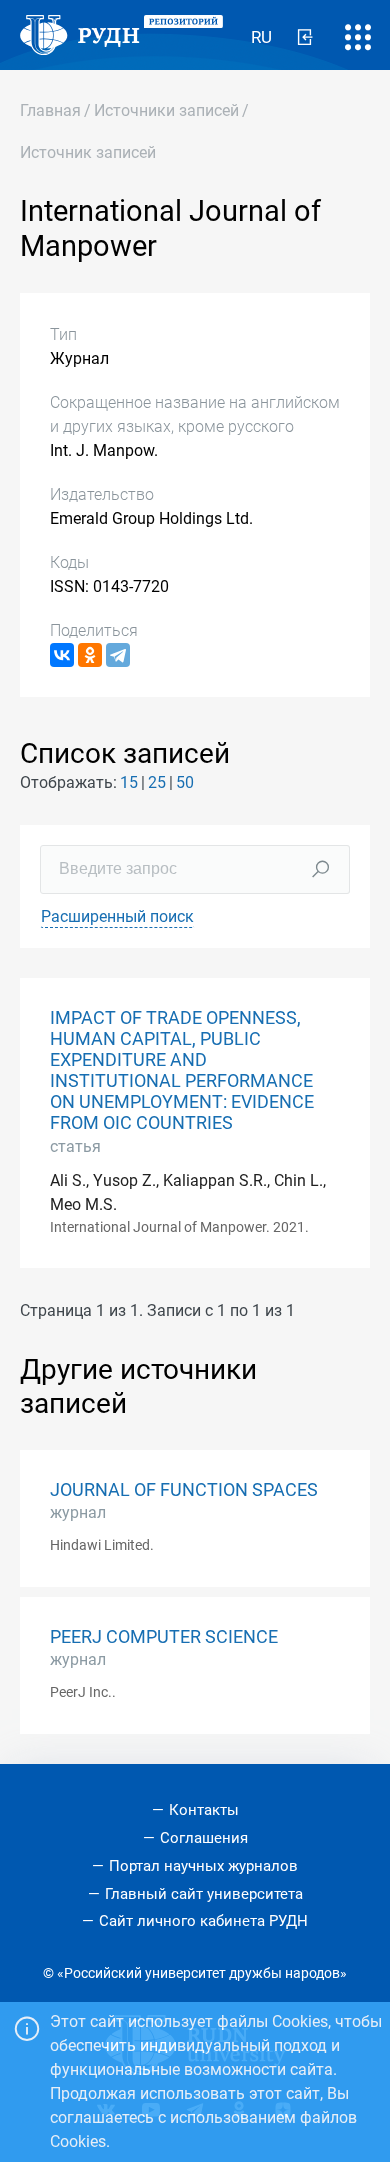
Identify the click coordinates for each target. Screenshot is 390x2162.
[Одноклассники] (90, 655)
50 (185, 782)
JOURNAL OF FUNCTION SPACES (184, 1490)
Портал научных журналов (203, 1866)
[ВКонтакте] (62, 655)
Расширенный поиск (117, 916)
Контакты (204, 1810)
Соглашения (204, 1838)
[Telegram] (118, 655)
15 (129, 782)
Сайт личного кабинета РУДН (203, 1921)
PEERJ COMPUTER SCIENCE (164, 1637)
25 (157, 782)
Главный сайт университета (204, 1894)
